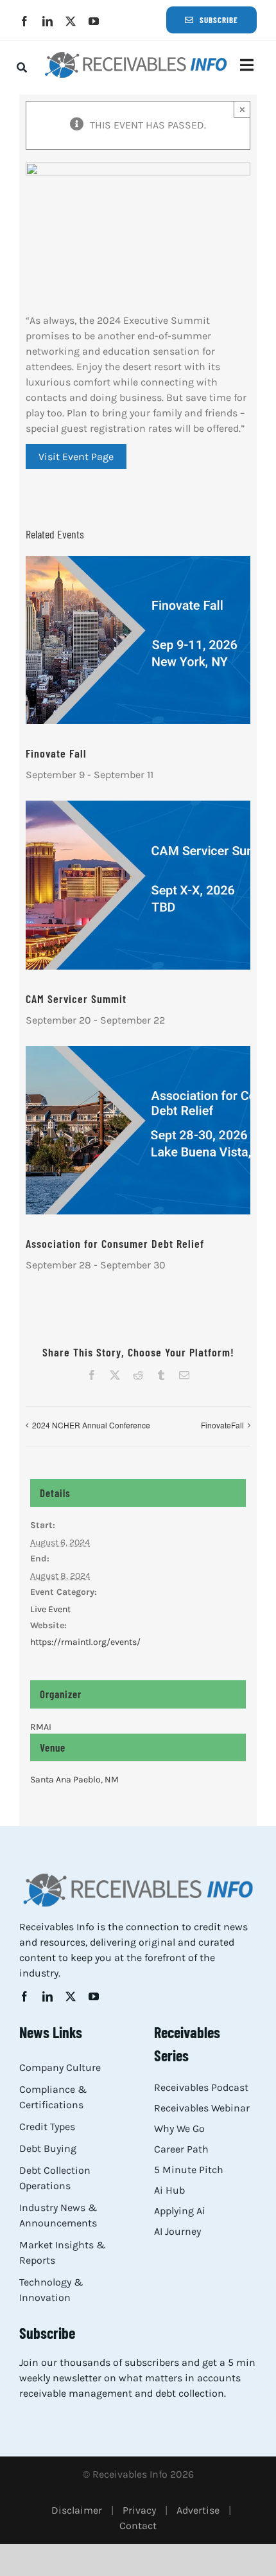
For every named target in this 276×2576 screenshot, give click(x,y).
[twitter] (71, 21)
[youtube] (94, 21)
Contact (138, 2526)
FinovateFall (222, 1425)
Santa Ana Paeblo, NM (74, 1780)
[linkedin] (47, 21)
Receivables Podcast (201, 2087)
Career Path (181, 2149)
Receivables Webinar (202, 2108)
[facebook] (24, 21)
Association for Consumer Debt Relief (115, 1243)
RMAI (41, 1727)
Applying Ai (180, 2211)
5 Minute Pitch (189, 2170)
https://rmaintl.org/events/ (85, 1642)
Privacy (139, 2510)
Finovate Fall (56, 753)
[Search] (22, 67)
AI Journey (177, 2231)
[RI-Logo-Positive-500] (136, 55)
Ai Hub (169, 2190)
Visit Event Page (76, 457)
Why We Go (179, 2128)
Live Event (50, 1609)
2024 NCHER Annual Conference (91, 1425)
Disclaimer (77, 2510)
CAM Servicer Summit (76, 999)
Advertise (198, 2510)
